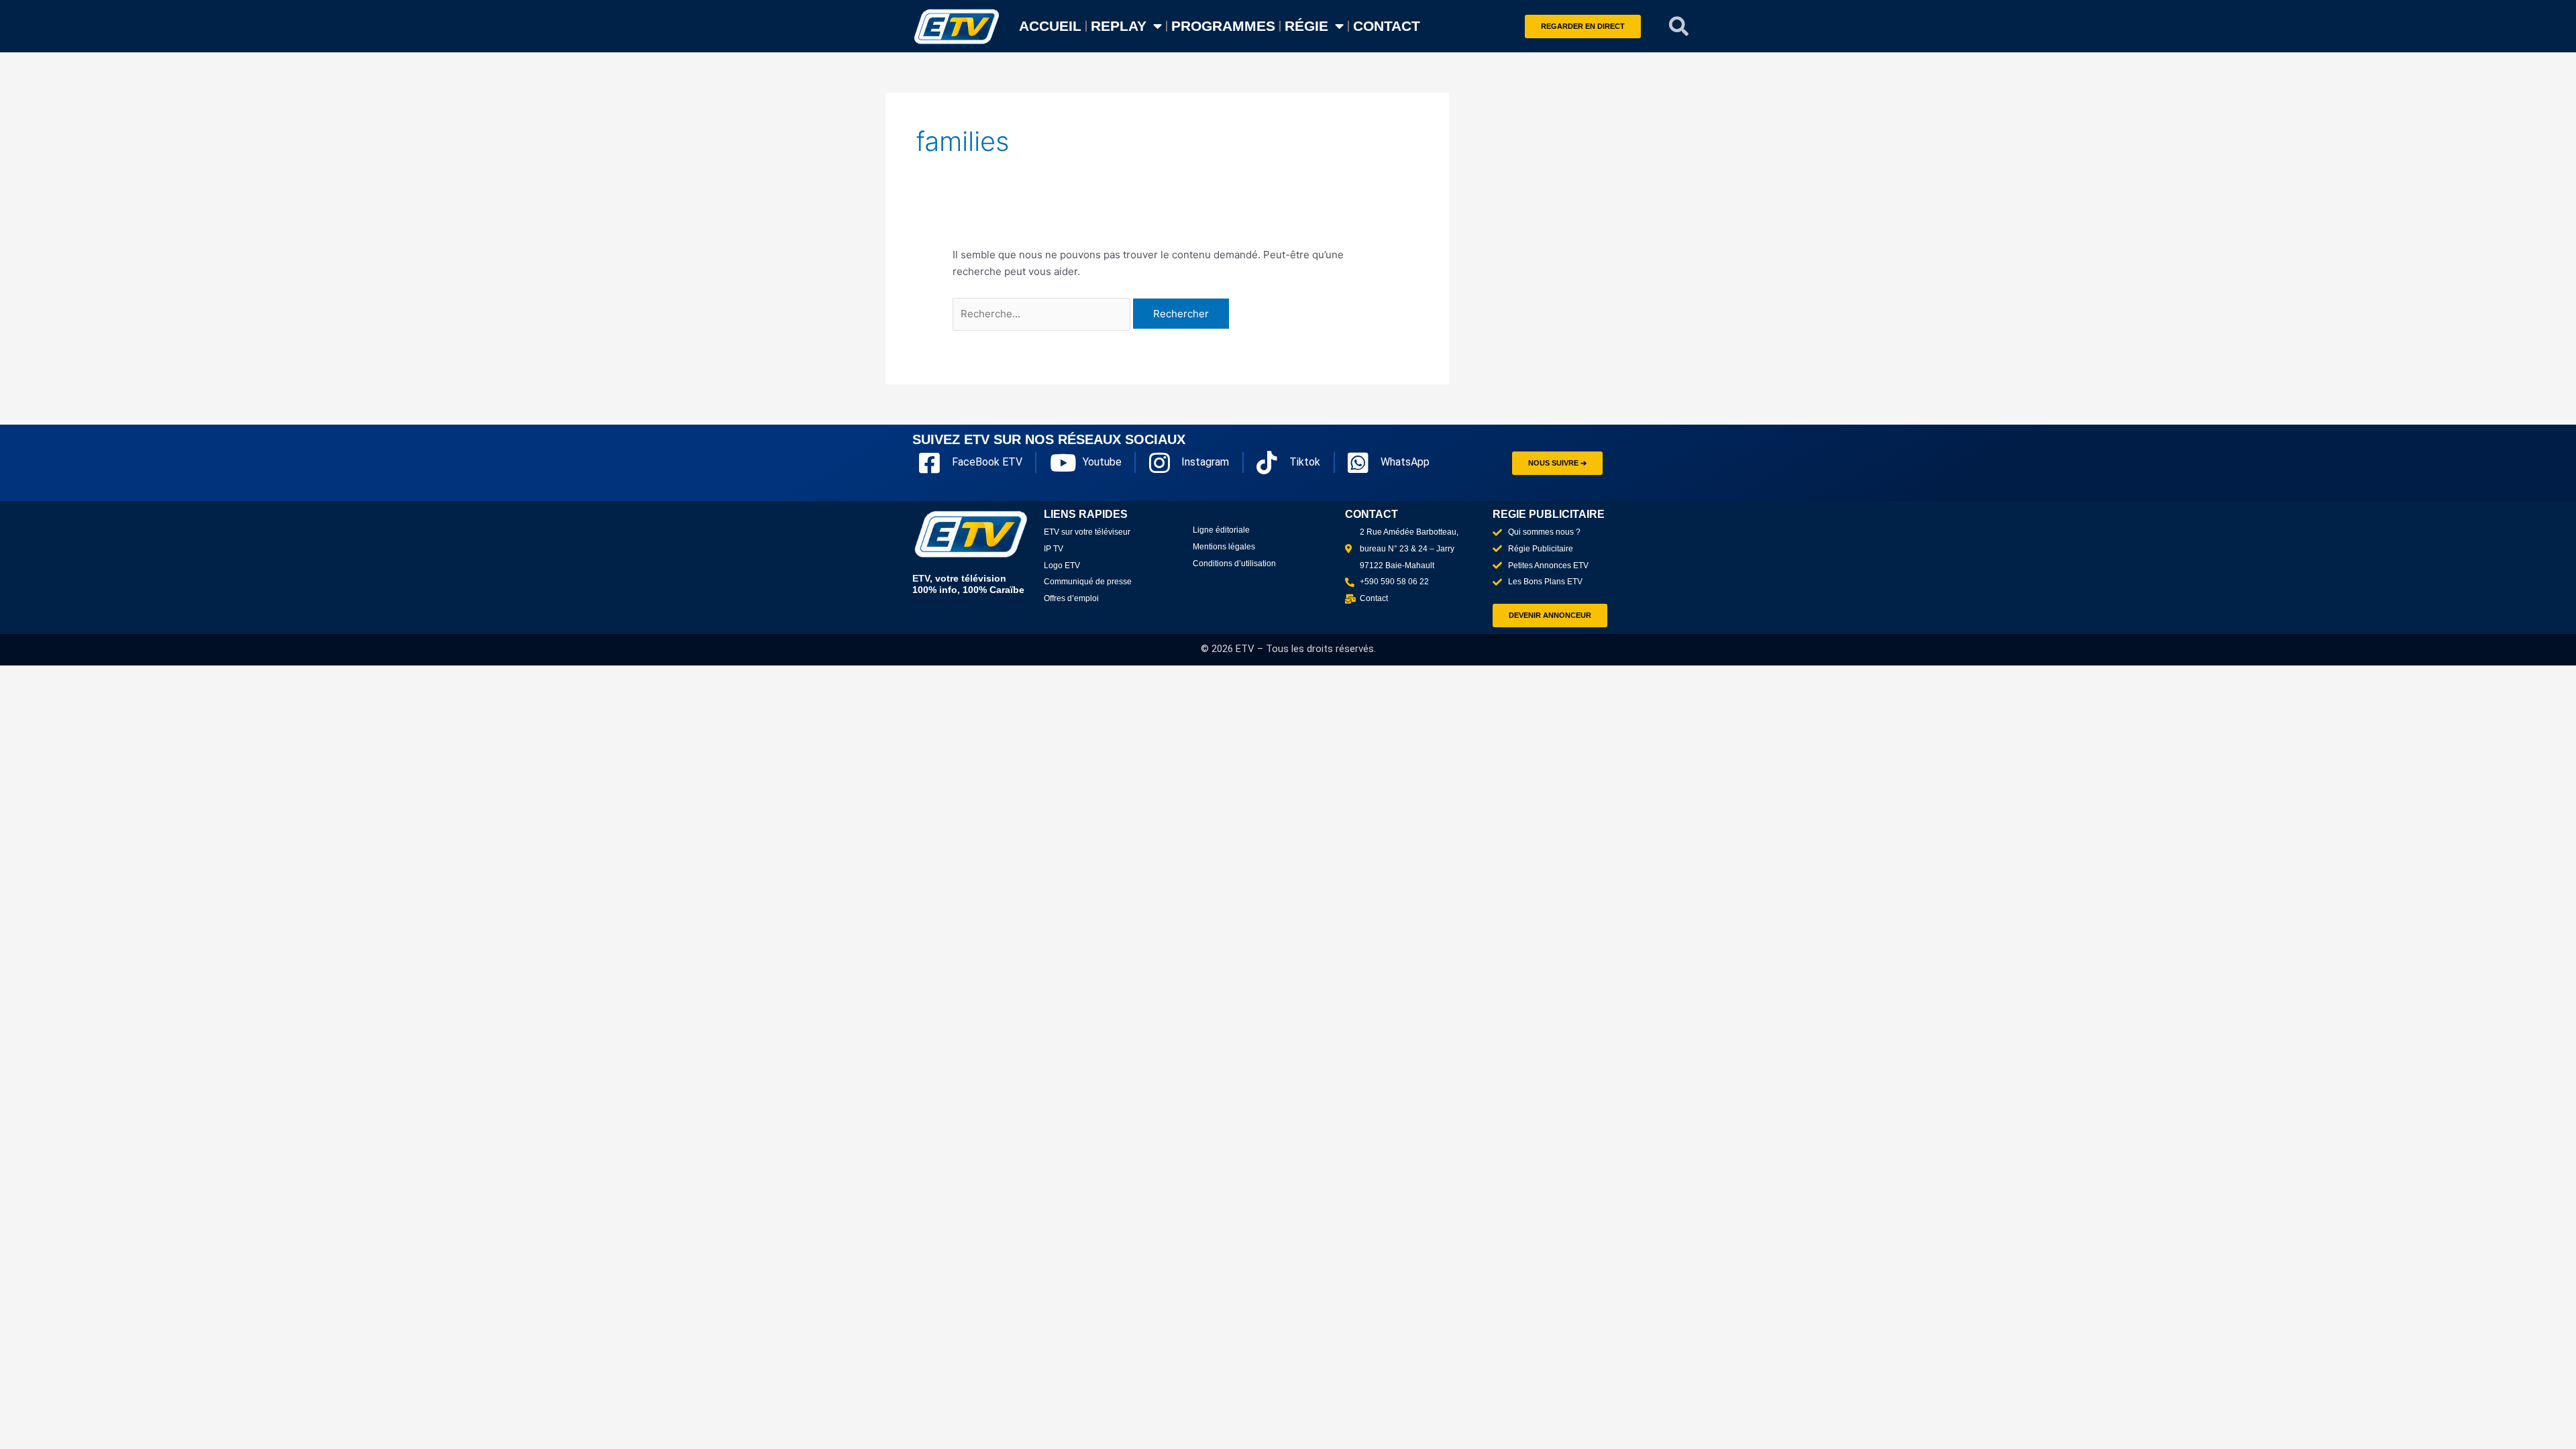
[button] (1679, 26)
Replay (1119, 26)
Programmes (1223, 26)
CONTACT (1387, 26)
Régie (1306, 26)
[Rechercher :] (1043, 314)
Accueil (1050, 26)
